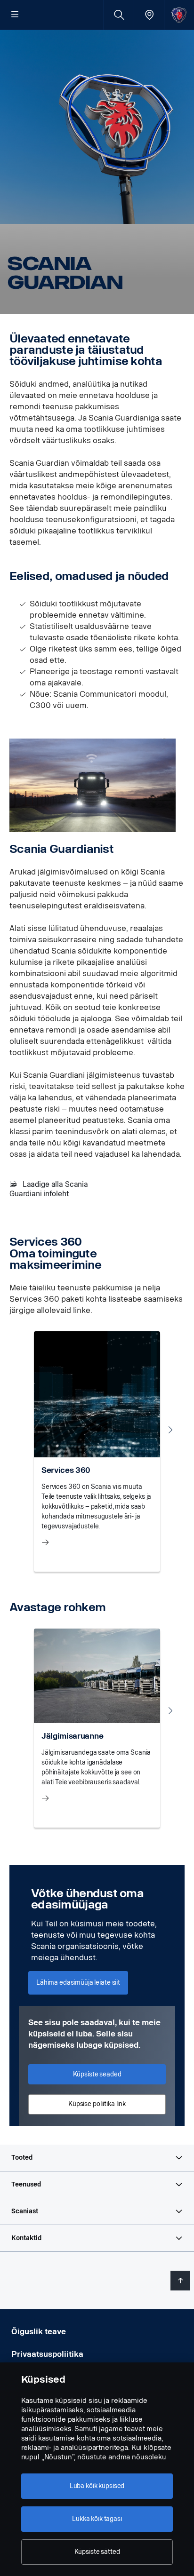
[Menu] (15, 15)
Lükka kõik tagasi (97, 2519)
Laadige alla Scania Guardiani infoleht (49, 1189)
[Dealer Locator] (149, 15)
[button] (97, 2158)
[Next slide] (170, 1430)
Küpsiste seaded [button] (97, 2074)
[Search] (119, 15)
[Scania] (179, 15)
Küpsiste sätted (97, 2552)
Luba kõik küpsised (97, 2486)
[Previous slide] (24, 1430)
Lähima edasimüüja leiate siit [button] (78, 1983)
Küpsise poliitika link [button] (97, 2104)
